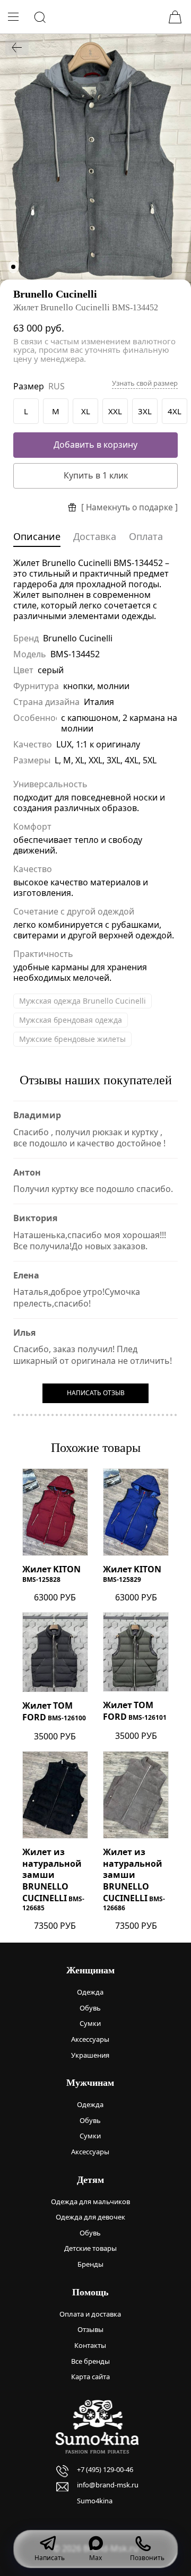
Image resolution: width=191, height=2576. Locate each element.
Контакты (90, 2345)
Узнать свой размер (145, 383)
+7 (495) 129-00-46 (105, 2469)
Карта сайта (90, 2377)
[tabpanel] (95, 161)
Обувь (90, 2008)
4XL (175, 411)
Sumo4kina (95, 2501)
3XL (145, 411)
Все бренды (90, 2361)
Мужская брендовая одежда (71, 1020)
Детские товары (90, 2248)
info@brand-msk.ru (108, 2485)
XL (86, 411)
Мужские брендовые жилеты (72, 1039)
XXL (115, 411)
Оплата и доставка (90, 2314)
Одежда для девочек (90, 2217)
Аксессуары (90, 2039)
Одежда (90, 1992)
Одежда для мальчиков (90, 2201)
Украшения (90, 2055)
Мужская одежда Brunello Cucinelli (83, 1001)
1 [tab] (13, 267)
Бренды (90, 2264)
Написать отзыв (96, 1393)
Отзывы (90, 2329)
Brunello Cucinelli (55, 294)
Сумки (90, 2023)
